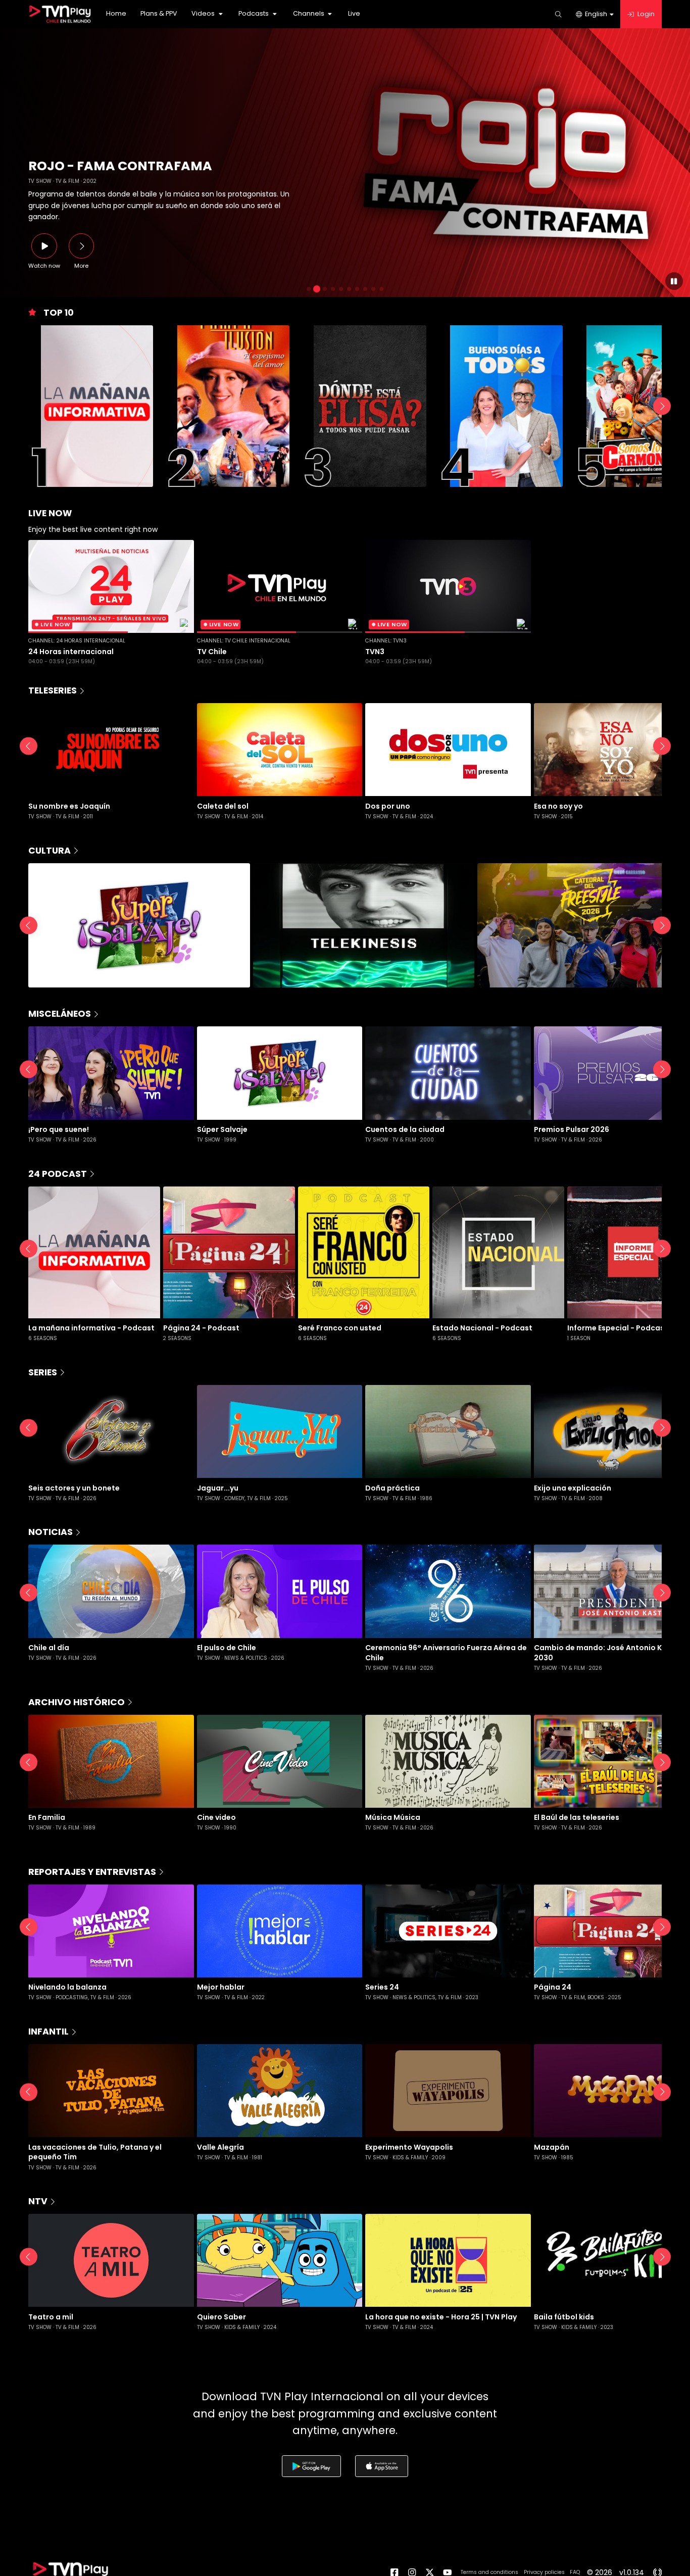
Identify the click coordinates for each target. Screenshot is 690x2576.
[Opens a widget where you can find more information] (38, 2528)
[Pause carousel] (674, 281)
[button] (208, 14)
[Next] (662, 406)
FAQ (575, 2572)
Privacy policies (544, 2572)
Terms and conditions (489, 2572)
